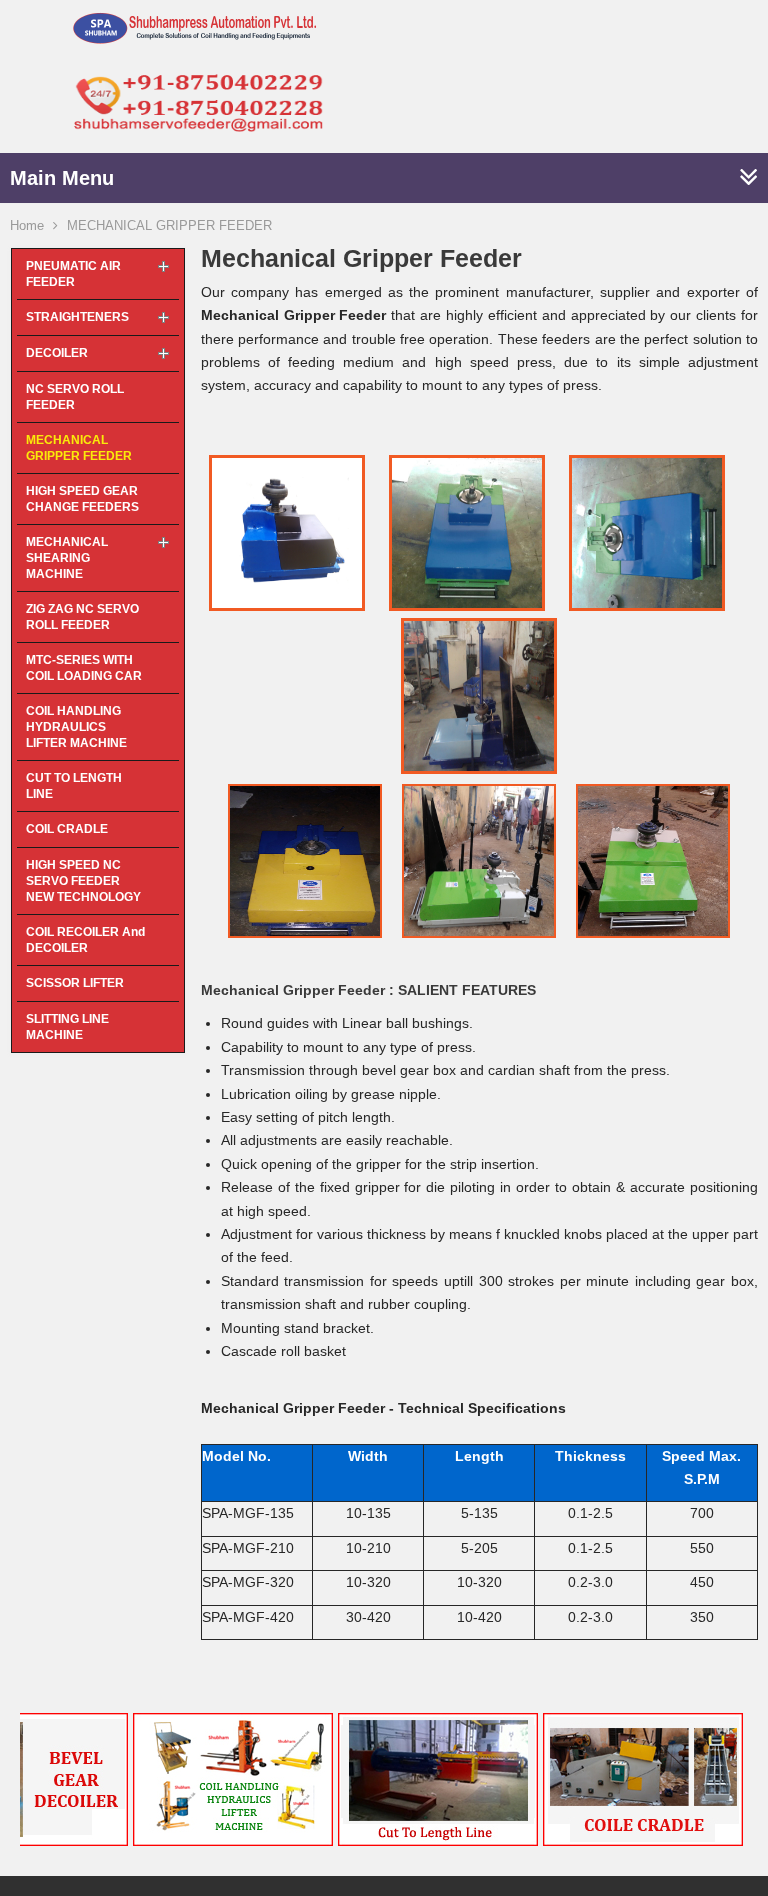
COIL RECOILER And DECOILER (85, 940)
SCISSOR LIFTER (75, 983)
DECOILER (57, 353)
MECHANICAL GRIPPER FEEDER (79, 448)
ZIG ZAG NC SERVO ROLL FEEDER (82, 617)
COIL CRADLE (67, 829)
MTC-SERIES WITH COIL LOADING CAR (84, 668)
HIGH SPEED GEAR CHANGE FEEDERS (82, 499)
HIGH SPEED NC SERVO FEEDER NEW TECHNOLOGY (83, 881)
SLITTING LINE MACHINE (67, 1027)
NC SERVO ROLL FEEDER (75, 397)
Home (27, 225)
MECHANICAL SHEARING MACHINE (67, 558)
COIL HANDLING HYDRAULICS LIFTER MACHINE (76, 727)
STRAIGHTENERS (77, 317)
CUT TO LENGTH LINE (74, 786)
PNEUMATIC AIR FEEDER (73, 274)
